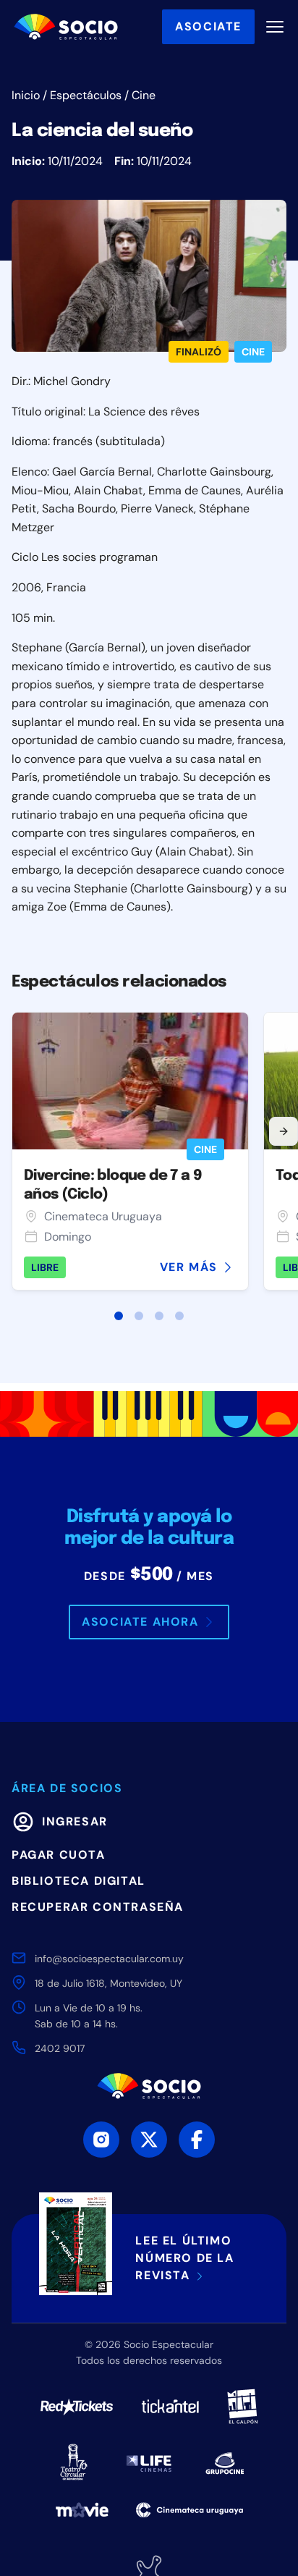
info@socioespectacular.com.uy (109, 1959)
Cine (144, 95)
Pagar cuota (59, 1855)
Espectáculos (86, 95)
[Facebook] (197, 2140)
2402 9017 (60, 2048)
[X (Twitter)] (149, 2140)
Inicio (26, 95)
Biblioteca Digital (78, 1881)
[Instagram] (101, 2140)
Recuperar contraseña (98, 1907)
